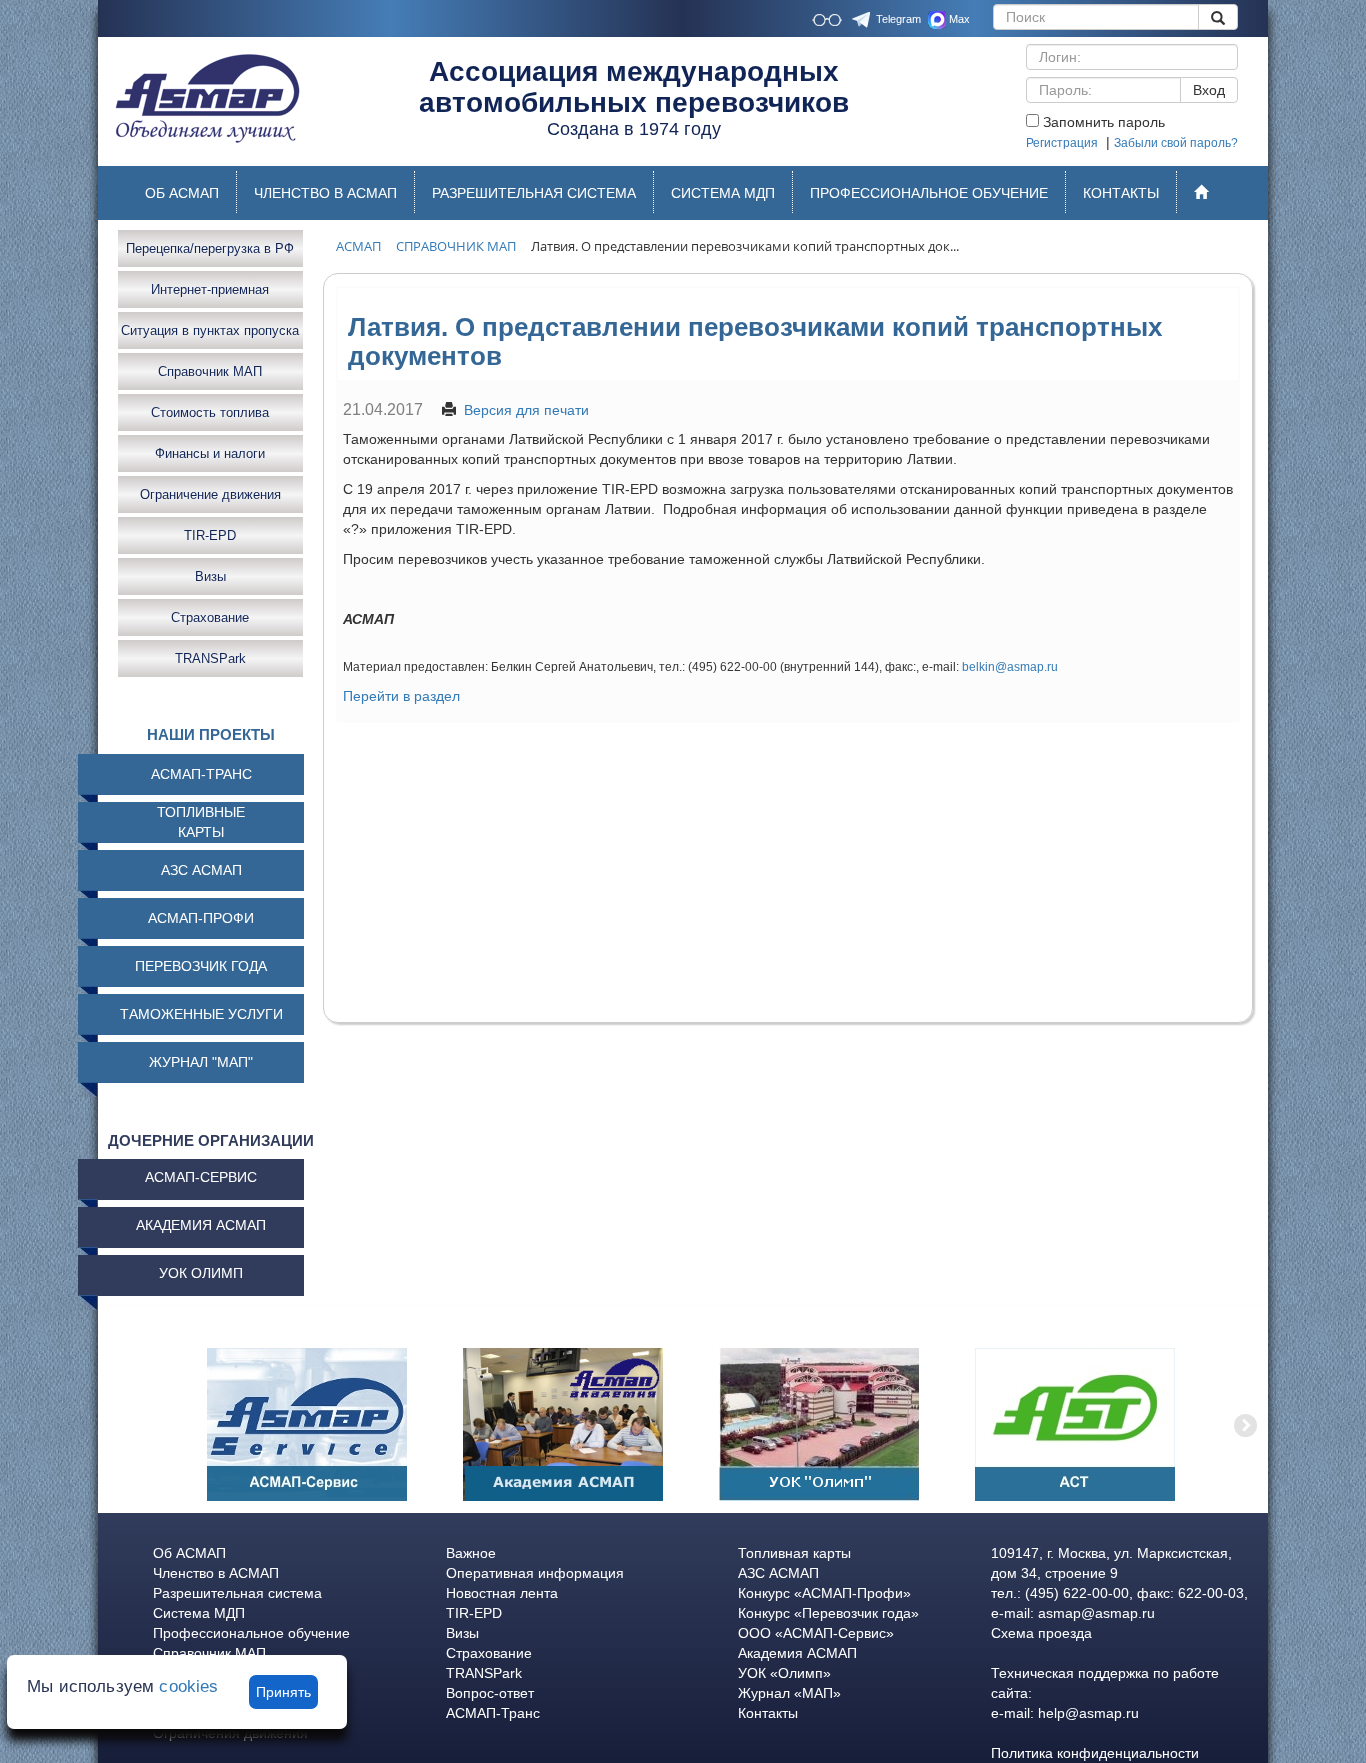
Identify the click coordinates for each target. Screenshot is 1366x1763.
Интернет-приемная (210, 288)
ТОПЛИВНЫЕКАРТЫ (201, 822)
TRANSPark (210, 657)
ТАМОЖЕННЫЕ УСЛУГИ (201, 1014)
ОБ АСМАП (182, 193)
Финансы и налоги (210, 452)
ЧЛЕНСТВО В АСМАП (325, 193)
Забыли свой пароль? (1176, 143)
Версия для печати (526, 410)
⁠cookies (188, 1686)
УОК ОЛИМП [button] (201, 1273)
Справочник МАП (210, 370)
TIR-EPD (210, 534)
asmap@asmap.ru (1096, 1613)
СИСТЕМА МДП (723, 193)
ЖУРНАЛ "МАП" (201, 1062)
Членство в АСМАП (216, 1573)
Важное (471, 1553)
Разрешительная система (237, 1593)
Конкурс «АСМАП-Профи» (824, 1593)
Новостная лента (502, 1593)
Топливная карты (794, 1553)
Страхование (210, 616)
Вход (1209, 90)
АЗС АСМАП (201, 870)
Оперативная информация (535, 1573)
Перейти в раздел (401, 696)
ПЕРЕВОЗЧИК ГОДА (201, 966)
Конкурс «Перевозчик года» (828, 1613)
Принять (283, 1692)
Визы (210, 575)
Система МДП (199, 1613)
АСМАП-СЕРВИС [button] (201, 1177)
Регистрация (1062, 143)
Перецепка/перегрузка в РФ (210, 247)
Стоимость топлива (210, 411)
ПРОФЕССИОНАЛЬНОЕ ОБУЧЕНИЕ (929, 193)
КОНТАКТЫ (1121, 193)
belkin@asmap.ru (1010, 667)
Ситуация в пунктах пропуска (210, 329)
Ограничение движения (210, 493)
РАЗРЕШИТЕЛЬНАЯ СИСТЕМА (534, 193)
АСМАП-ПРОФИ (201, 918)
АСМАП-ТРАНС (201, 774)
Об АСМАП (189, 1553)
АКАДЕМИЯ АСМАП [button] (201, 1225)
